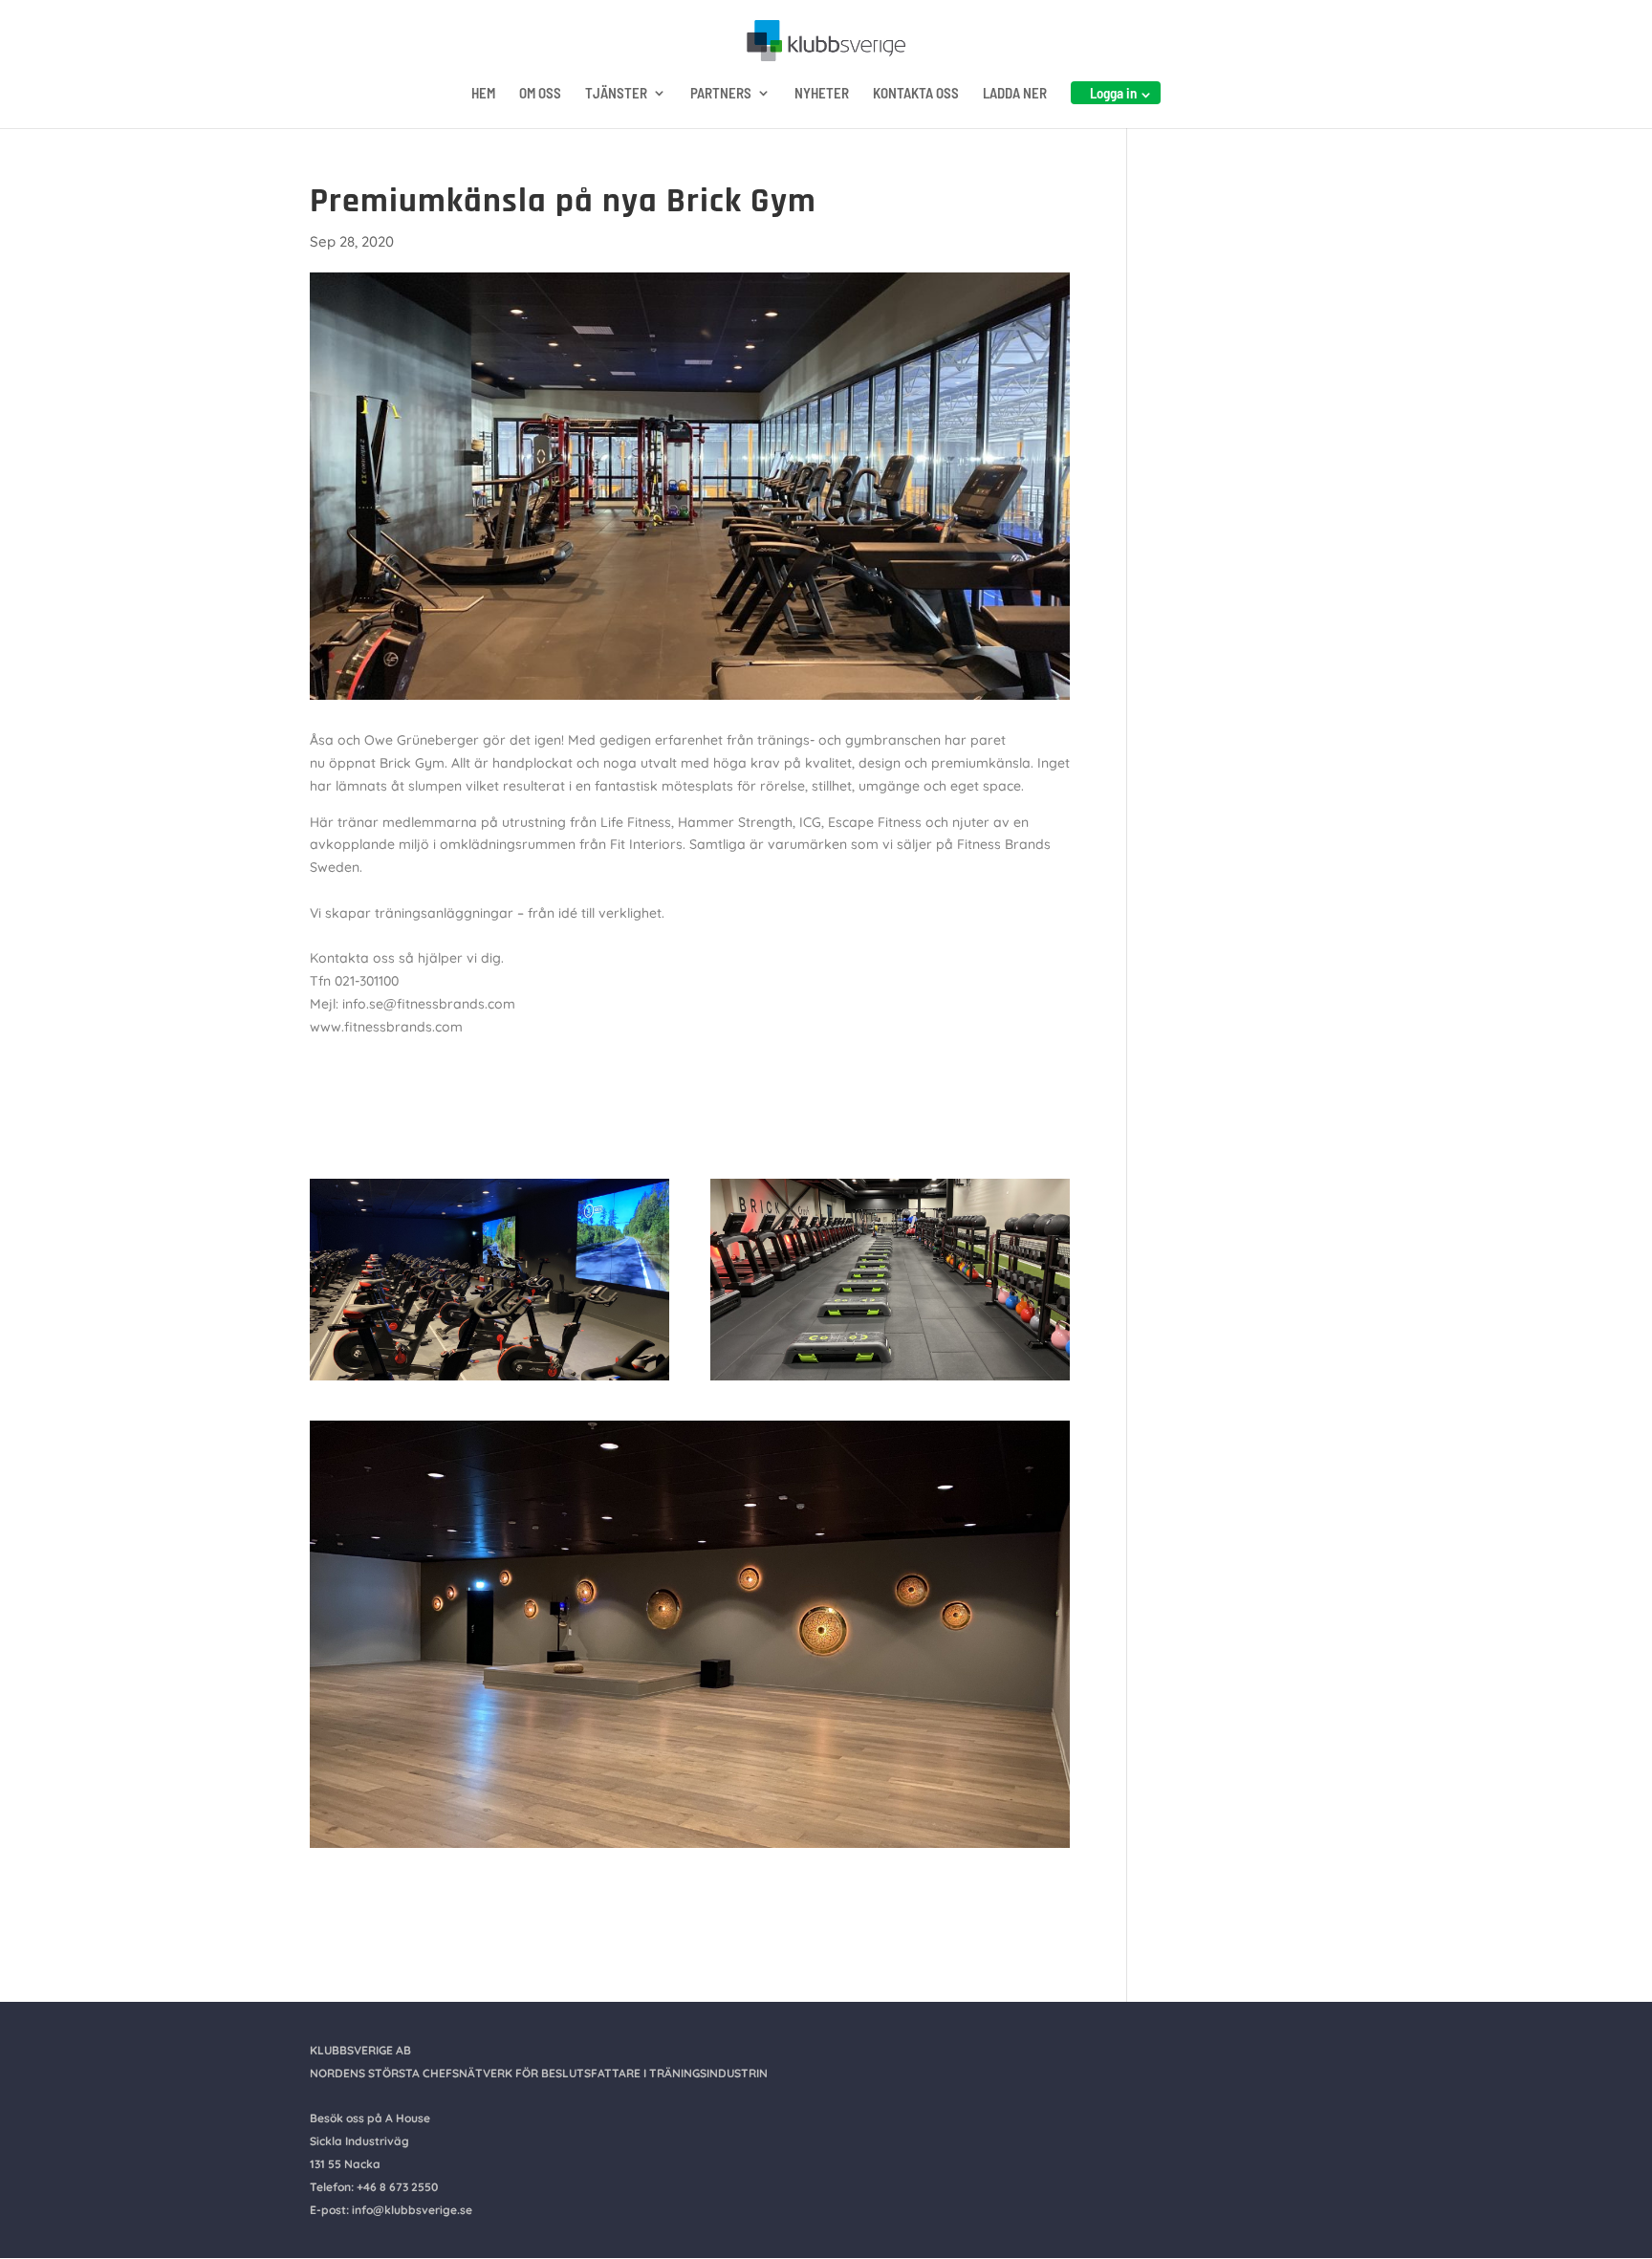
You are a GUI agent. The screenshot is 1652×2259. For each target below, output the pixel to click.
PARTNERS (721, 94)
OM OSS (540, 94)
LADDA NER (1015, 94)
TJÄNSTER (616, 94)
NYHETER (822, 94)
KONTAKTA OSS (916, 94)
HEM (483, 94)
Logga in (1113, 93)
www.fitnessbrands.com (386, 1027)
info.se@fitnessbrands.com (429, 1004)
